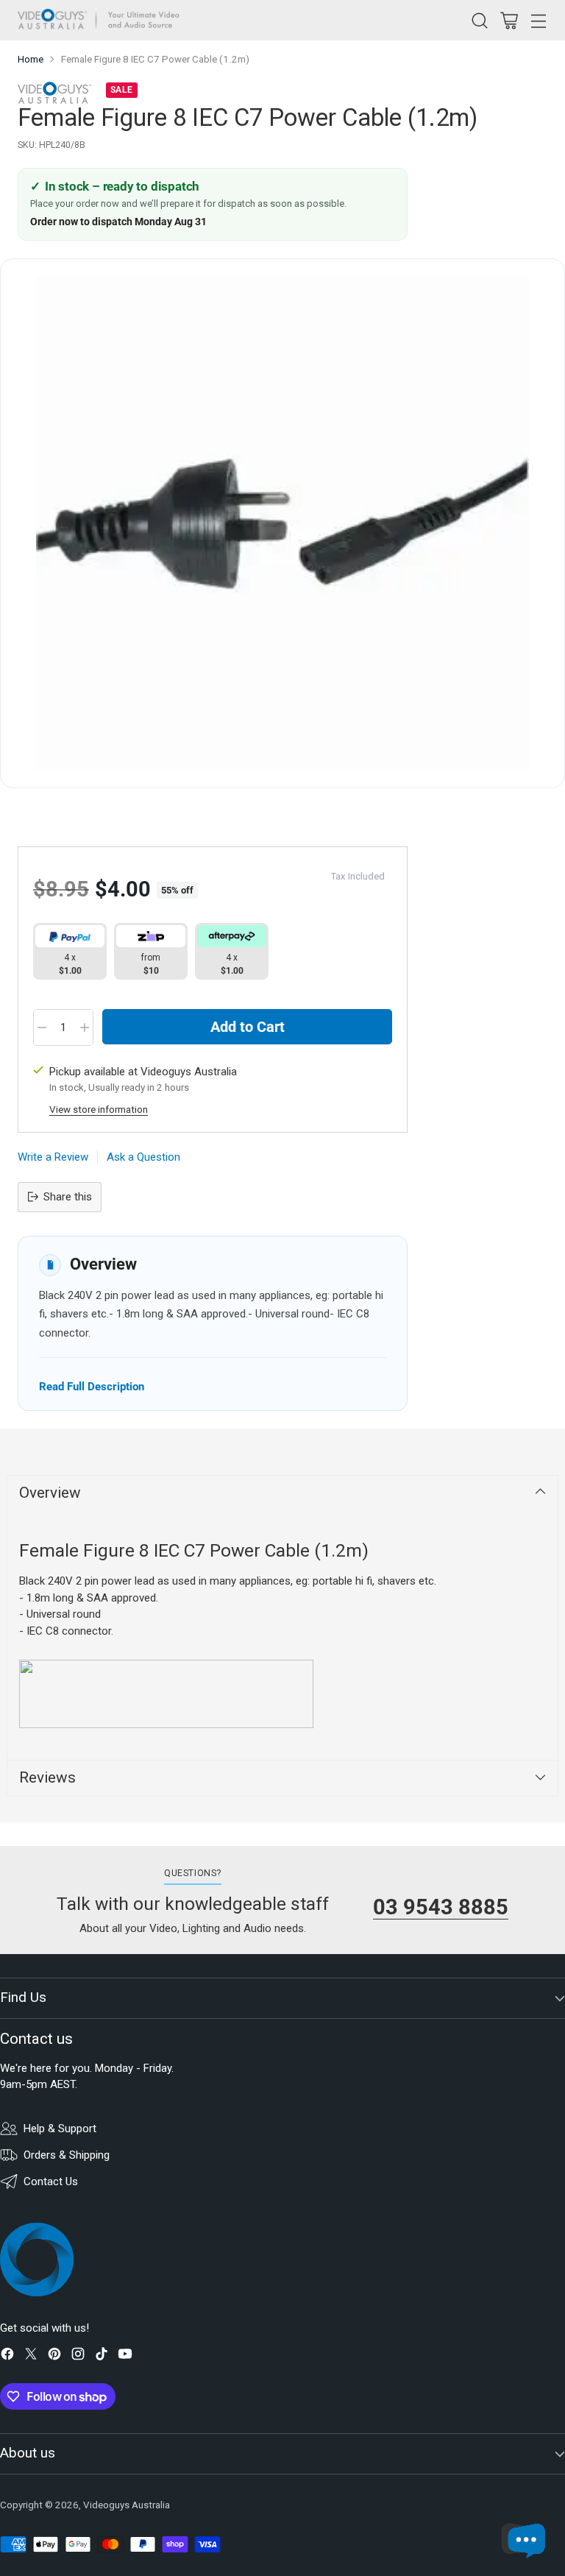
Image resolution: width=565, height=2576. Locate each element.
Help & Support (60, 2129)
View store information (99, 1110)
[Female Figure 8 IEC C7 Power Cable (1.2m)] (282, 523)
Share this (68, 1197)
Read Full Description (92, 1386)
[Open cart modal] (509, 20)
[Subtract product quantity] (42, 1027)
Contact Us (51, 2182)
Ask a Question (143, 1157)
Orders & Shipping (67, 2155)
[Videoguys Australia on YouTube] (125, 2356)
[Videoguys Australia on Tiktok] (102, 2356)
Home (31, 59)
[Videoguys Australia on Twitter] (31, 2356)
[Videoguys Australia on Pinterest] (54, 2356)
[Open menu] (538, 20)
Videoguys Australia (127, 2505)
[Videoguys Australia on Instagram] (78, 2356)
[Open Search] (479, 20)
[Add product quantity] (85, 1027)
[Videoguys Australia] (102, 20)
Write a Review (53, 1157)
